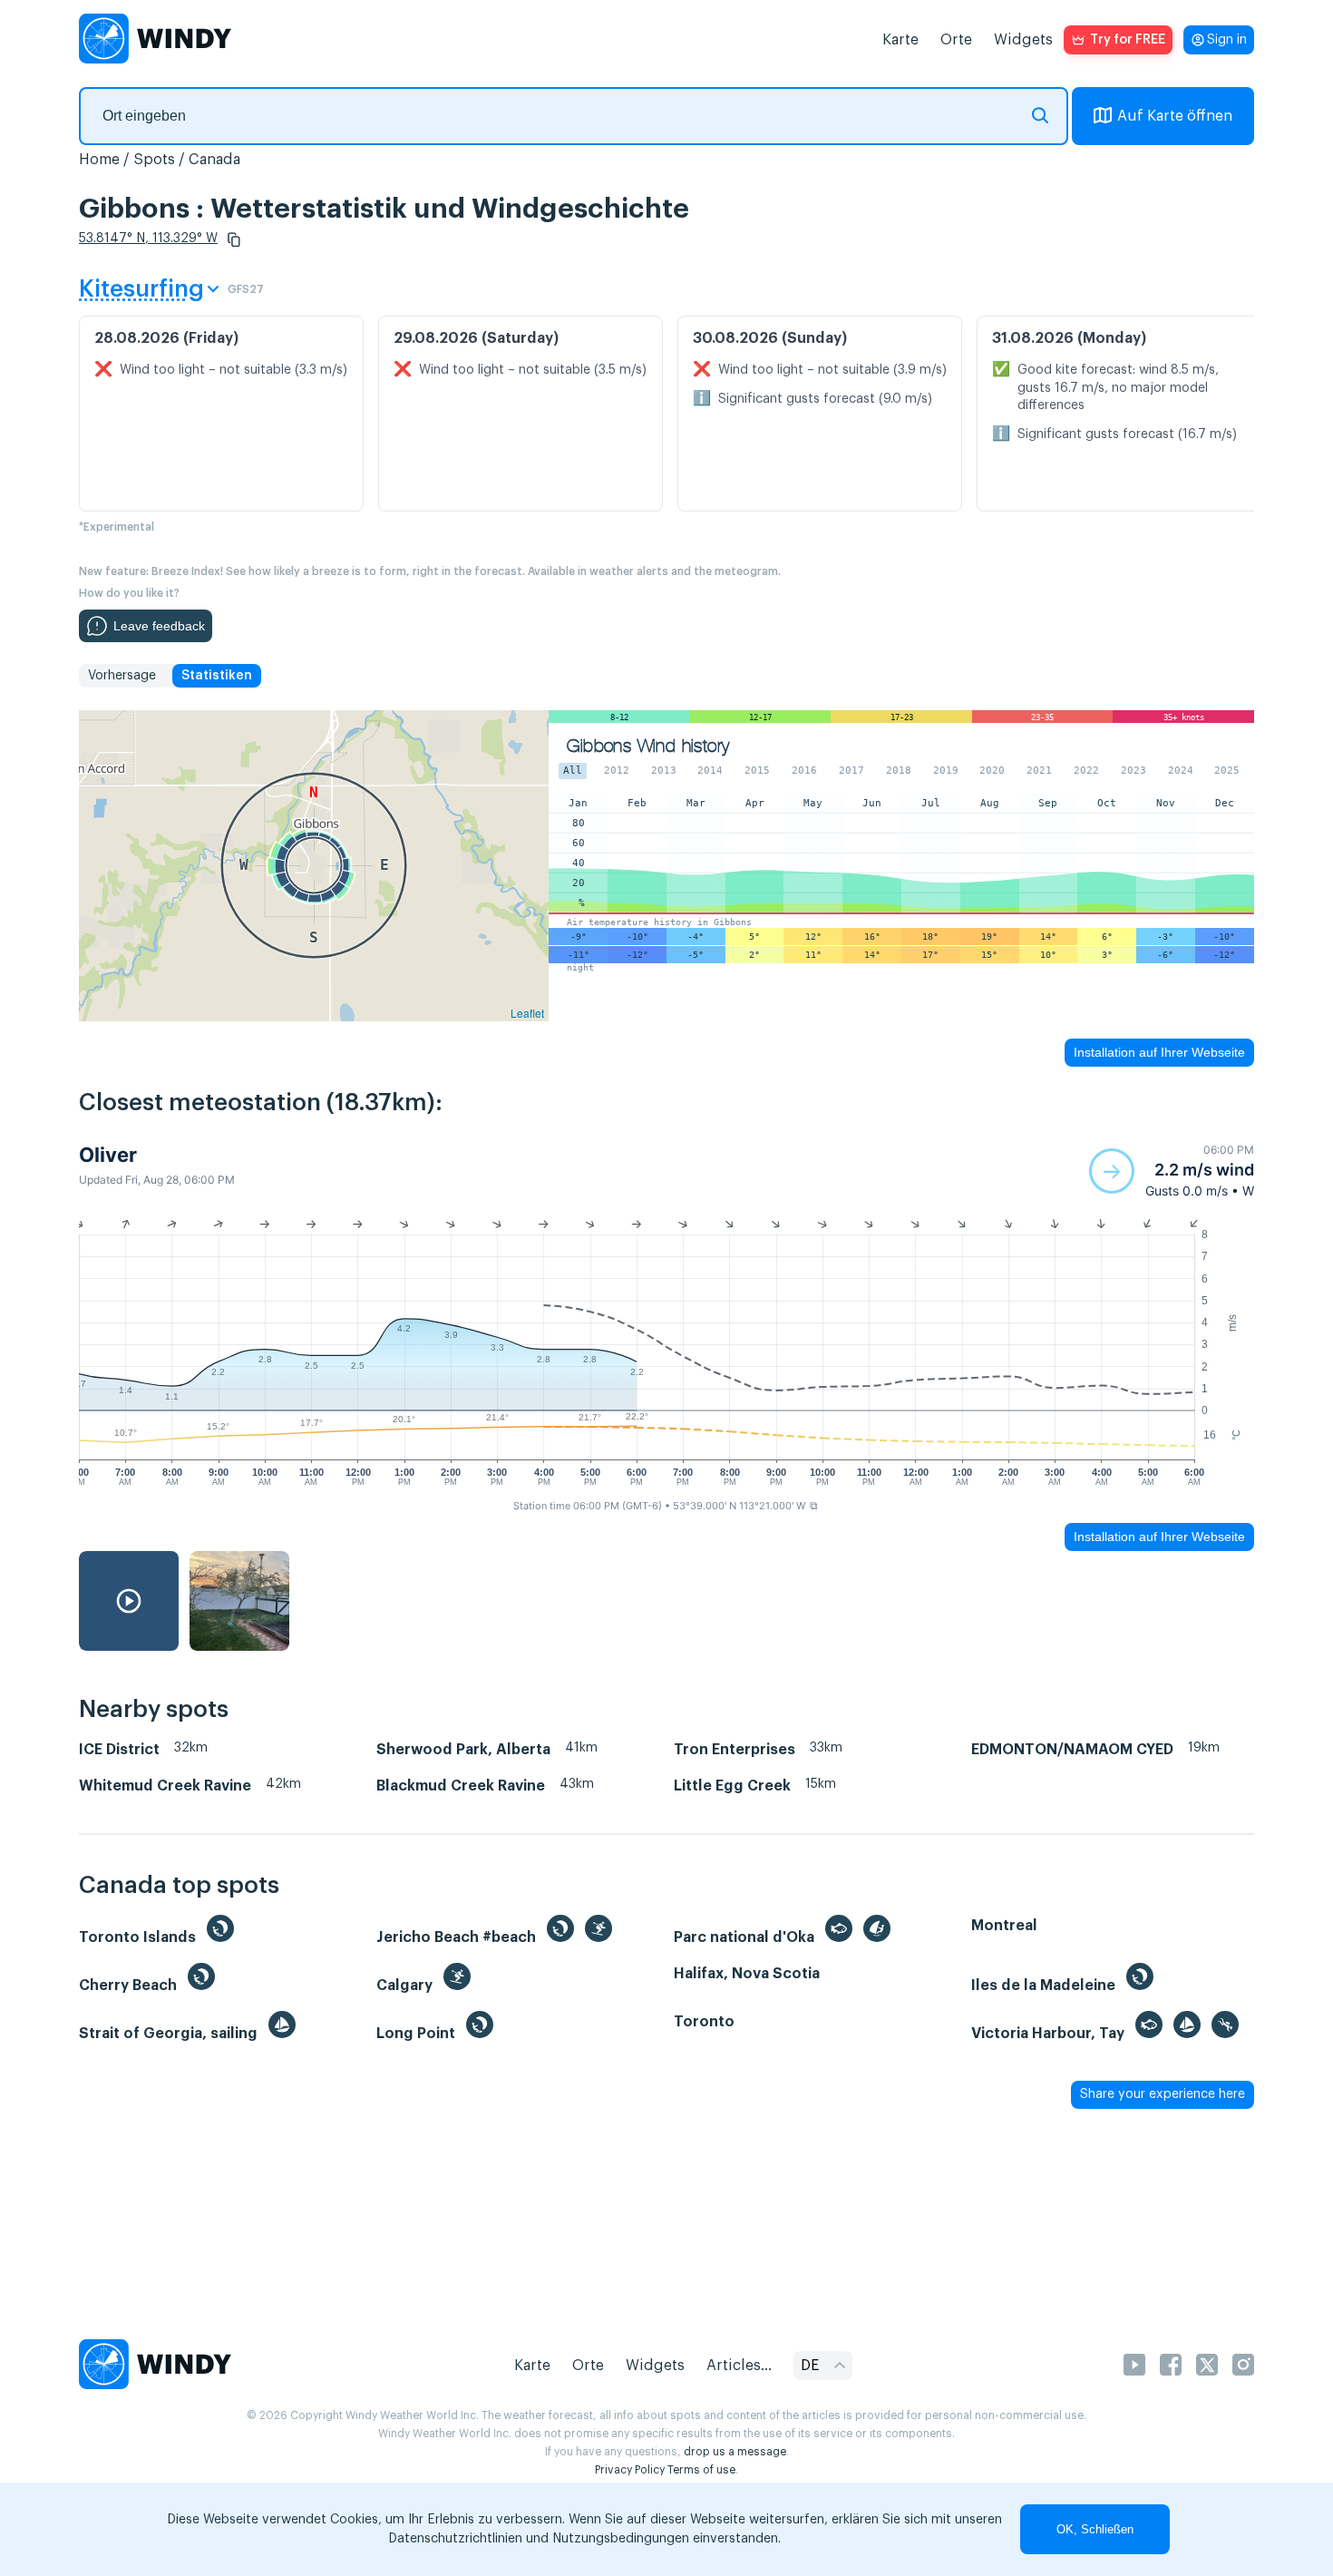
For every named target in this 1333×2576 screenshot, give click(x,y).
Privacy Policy (630, 2470)
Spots (154, 160)
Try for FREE (1128, 40)
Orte (956, 40)
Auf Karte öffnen (1175, 116)
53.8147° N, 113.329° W (148, 239)
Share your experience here (1163, 2094)
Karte (900, 40)
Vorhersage (122, 676)
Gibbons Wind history (648, 746)
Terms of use (701, 2470)
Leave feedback (159, 626)
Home (99, 160)
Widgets (1023, 40)
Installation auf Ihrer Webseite (1159, 1052)
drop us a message (735, 2452)
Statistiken (217, 676)
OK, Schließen (1095, 2529)
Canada (214, 160)
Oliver (108, 1155)
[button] (234, 239)
